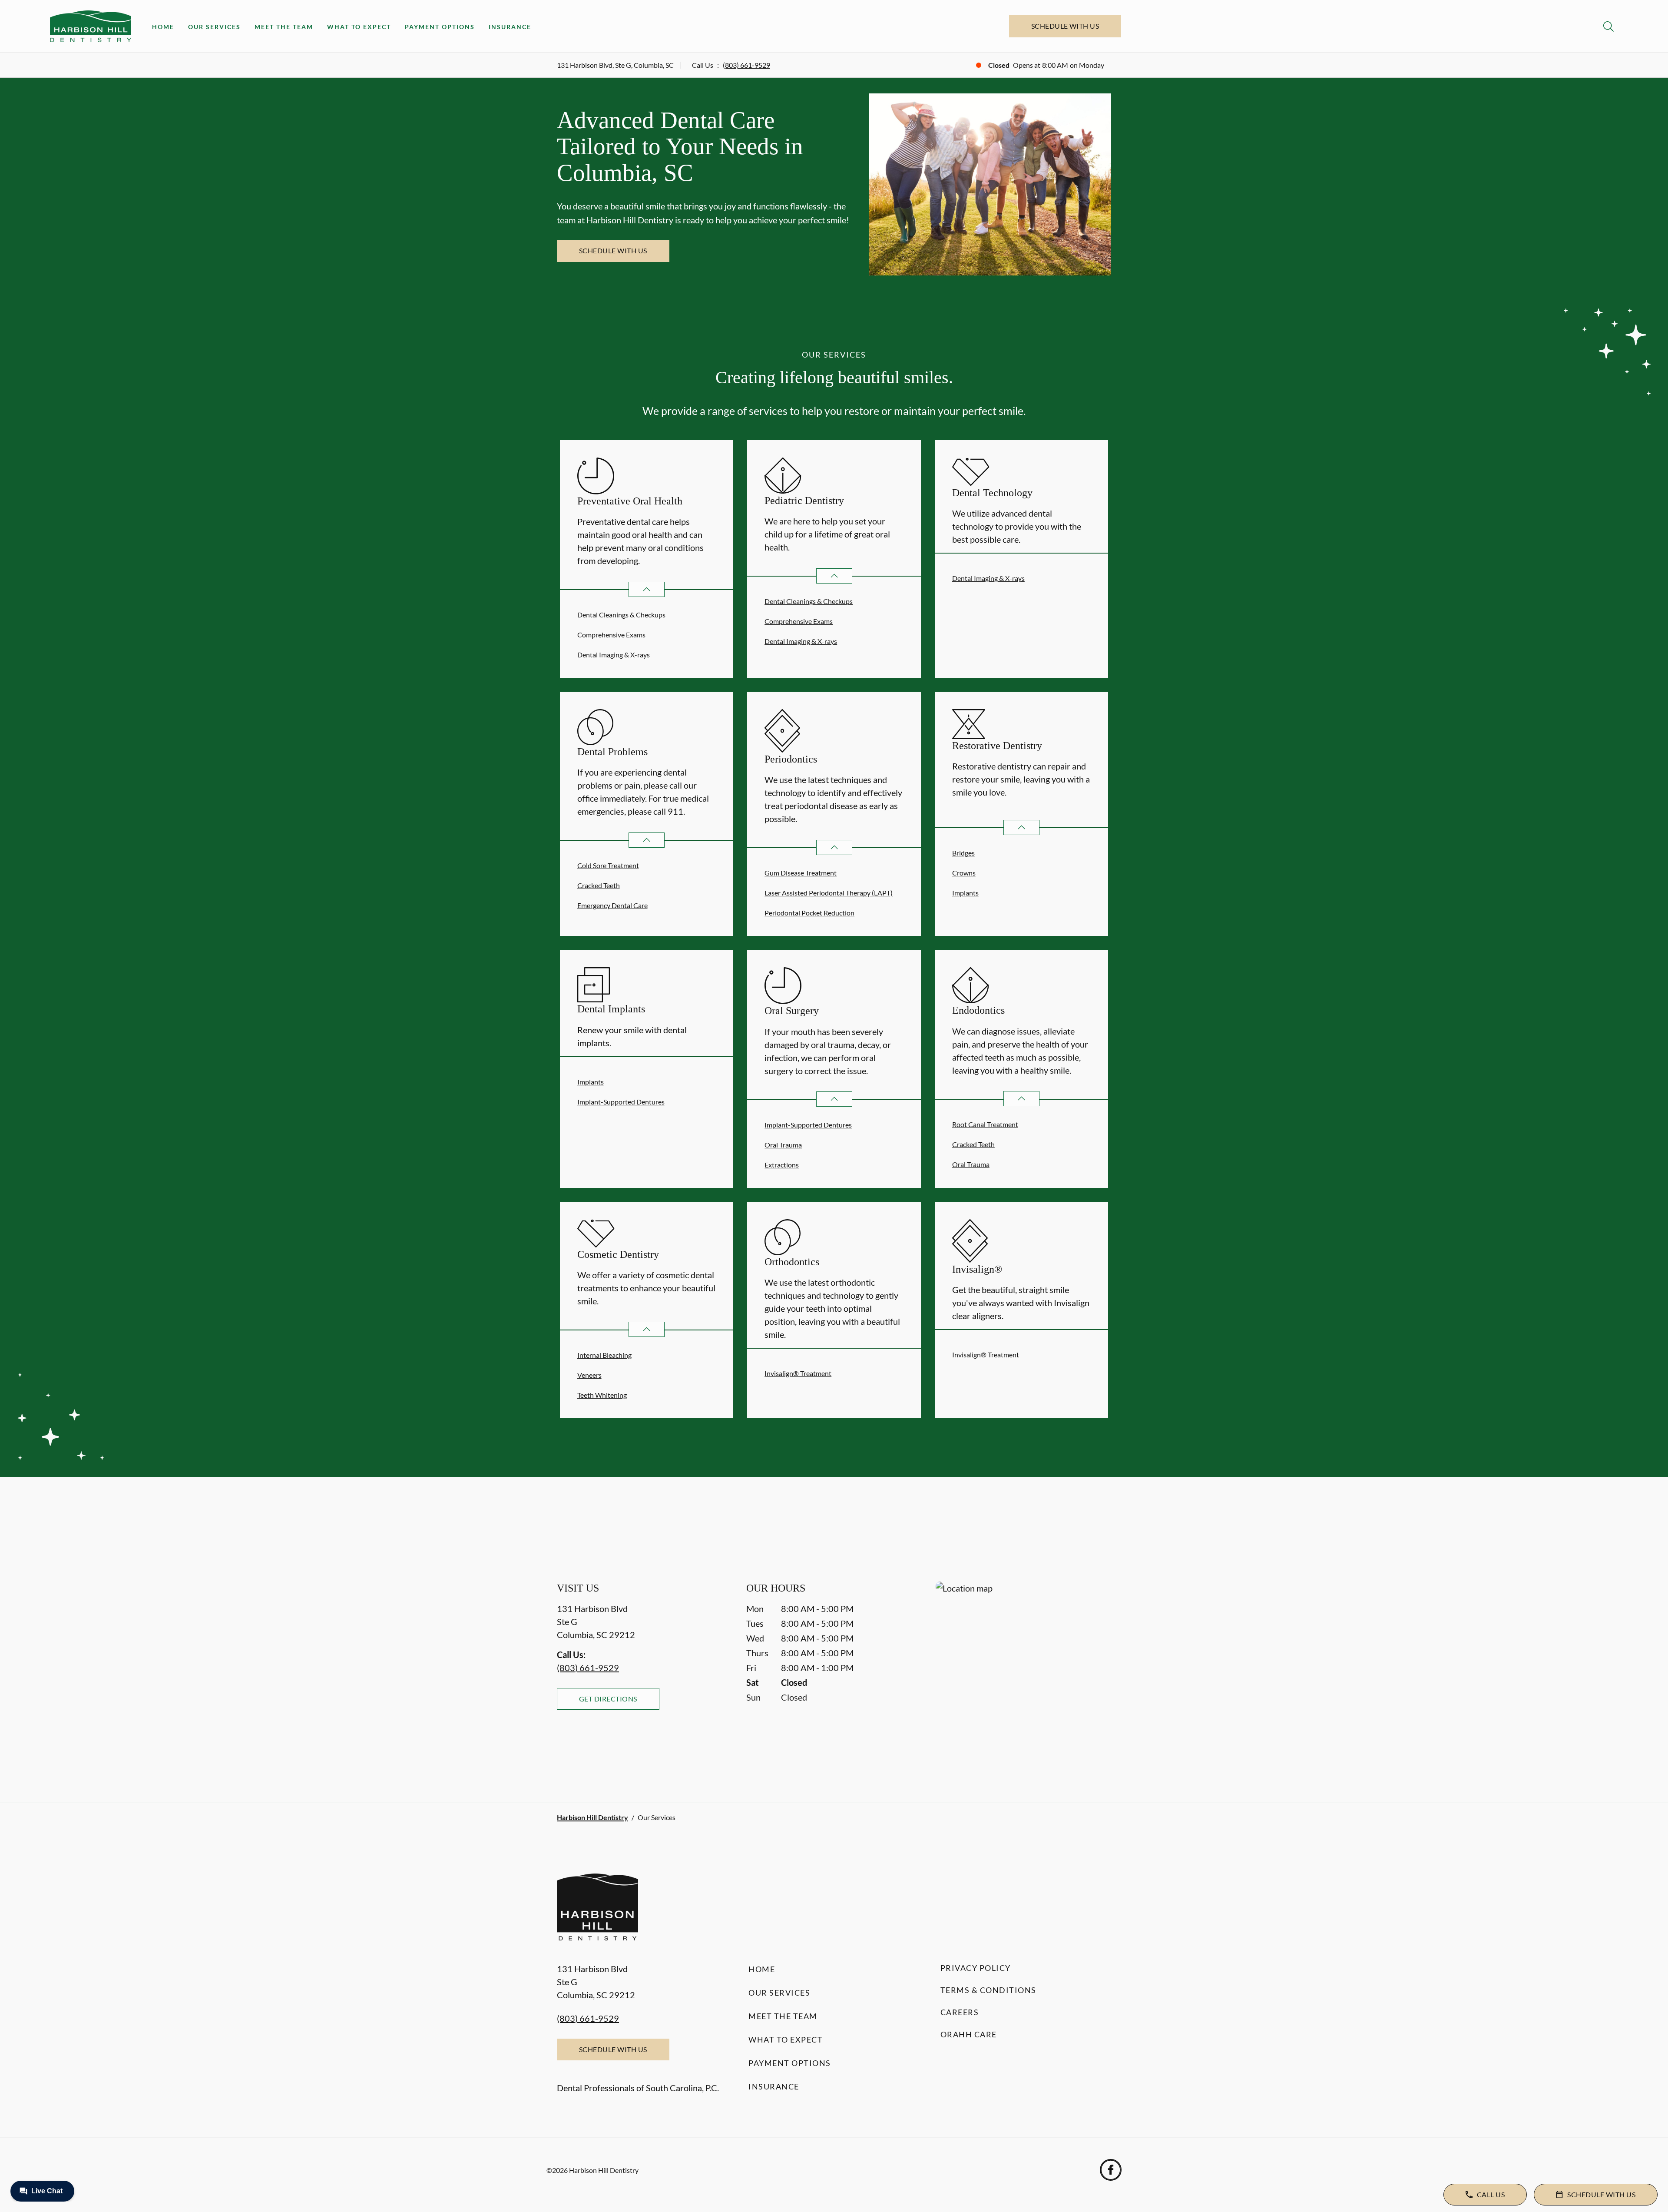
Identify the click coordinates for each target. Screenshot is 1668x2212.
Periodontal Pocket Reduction (809, 913)
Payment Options (440, 27)
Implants (965, 893)
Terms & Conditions (988, 1990)
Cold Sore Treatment (608, 865)
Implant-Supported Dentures (621, 1102)
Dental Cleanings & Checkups (621, 615)
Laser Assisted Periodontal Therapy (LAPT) (829, 893)
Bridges (963, 853)
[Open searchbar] (1608, 27)
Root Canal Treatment (985, 1124)
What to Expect (359, 27)
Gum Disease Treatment (801, 873)
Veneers (589, 1375)
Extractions (782, 1165)
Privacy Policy (976, 1968)
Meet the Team (284, 27)
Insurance (510, 27)
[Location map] (1023, 1675)
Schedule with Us (1065, 26)
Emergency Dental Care (612, 905)
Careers (960, 2012)
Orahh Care (969, 2034)
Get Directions (608, 1699)
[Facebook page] (1111, 2170)
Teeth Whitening (602, 1395)
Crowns (964, 873)
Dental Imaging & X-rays (614, 655)
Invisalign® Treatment (798, 1373)
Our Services (214, 27)
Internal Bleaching (604, 1355)
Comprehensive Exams (611, 635)
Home (163, 27)
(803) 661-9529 (746, 65)
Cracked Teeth (599, 885)
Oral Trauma (783, 1145)
